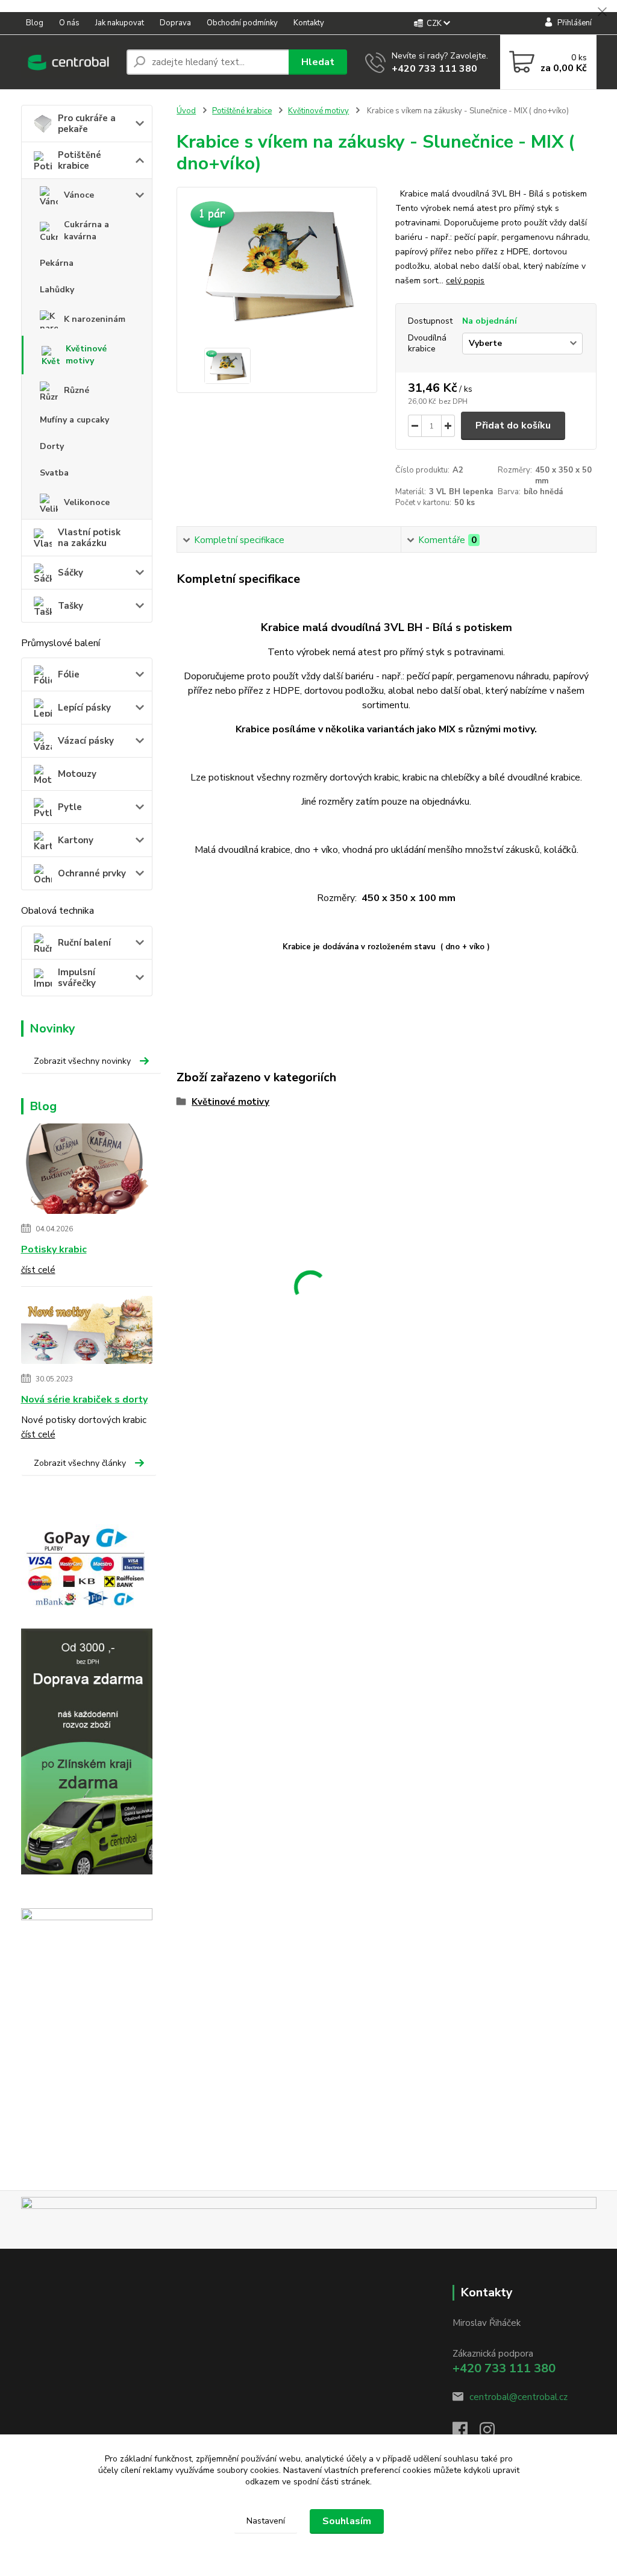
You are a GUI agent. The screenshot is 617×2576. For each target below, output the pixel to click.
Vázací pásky (86, 741)
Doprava (175, 23)
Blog (35, 23)
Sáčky (70, 573)
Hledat (318, 62)
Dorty (52, 446)
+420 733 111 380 (434, 69)
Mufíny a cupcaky (74, 420)
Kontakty (309, 23)
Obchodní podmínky (242, 23)
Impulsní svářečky (77, 978)
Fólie (69, 674)
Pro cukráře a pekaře (87, 124)
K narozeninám (95, 319)
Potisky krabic (54, 1249)
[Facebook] (466, 2433)
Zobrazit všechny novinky (82, 1061)
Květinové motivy (86, 355)
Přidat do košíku (513, 426)
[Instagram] (493, 2433)
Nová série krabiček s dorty (84, 1400)
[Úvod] (69, 62)
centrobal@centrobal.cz (518, 2397)
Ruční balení (84, 943)
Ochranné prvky (92, 873)
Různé (77, 390)
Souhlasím (347, 2521)
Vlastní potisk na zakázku (89, 538)
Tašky (70, 606)
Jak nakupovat (120, 23)
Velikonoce (87, 502)
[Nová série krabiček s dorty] (87, 1332)
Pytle (70, 807)
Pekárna (57, 263)
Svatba (54, 473)
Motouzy (77, 774)
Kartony (76, 840)
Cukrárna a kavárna (86, 231)
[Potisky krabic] (87, 1171)
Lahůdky (57, 290)
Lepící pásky (84, 708)
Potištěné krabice (80, 160)
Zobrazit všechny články (80, 1463)
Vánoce (79, 195)
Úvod (186, 111)
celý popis (465, 281)
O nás (69, 23)
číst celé (38, 1270)
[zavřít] (602, 12)
